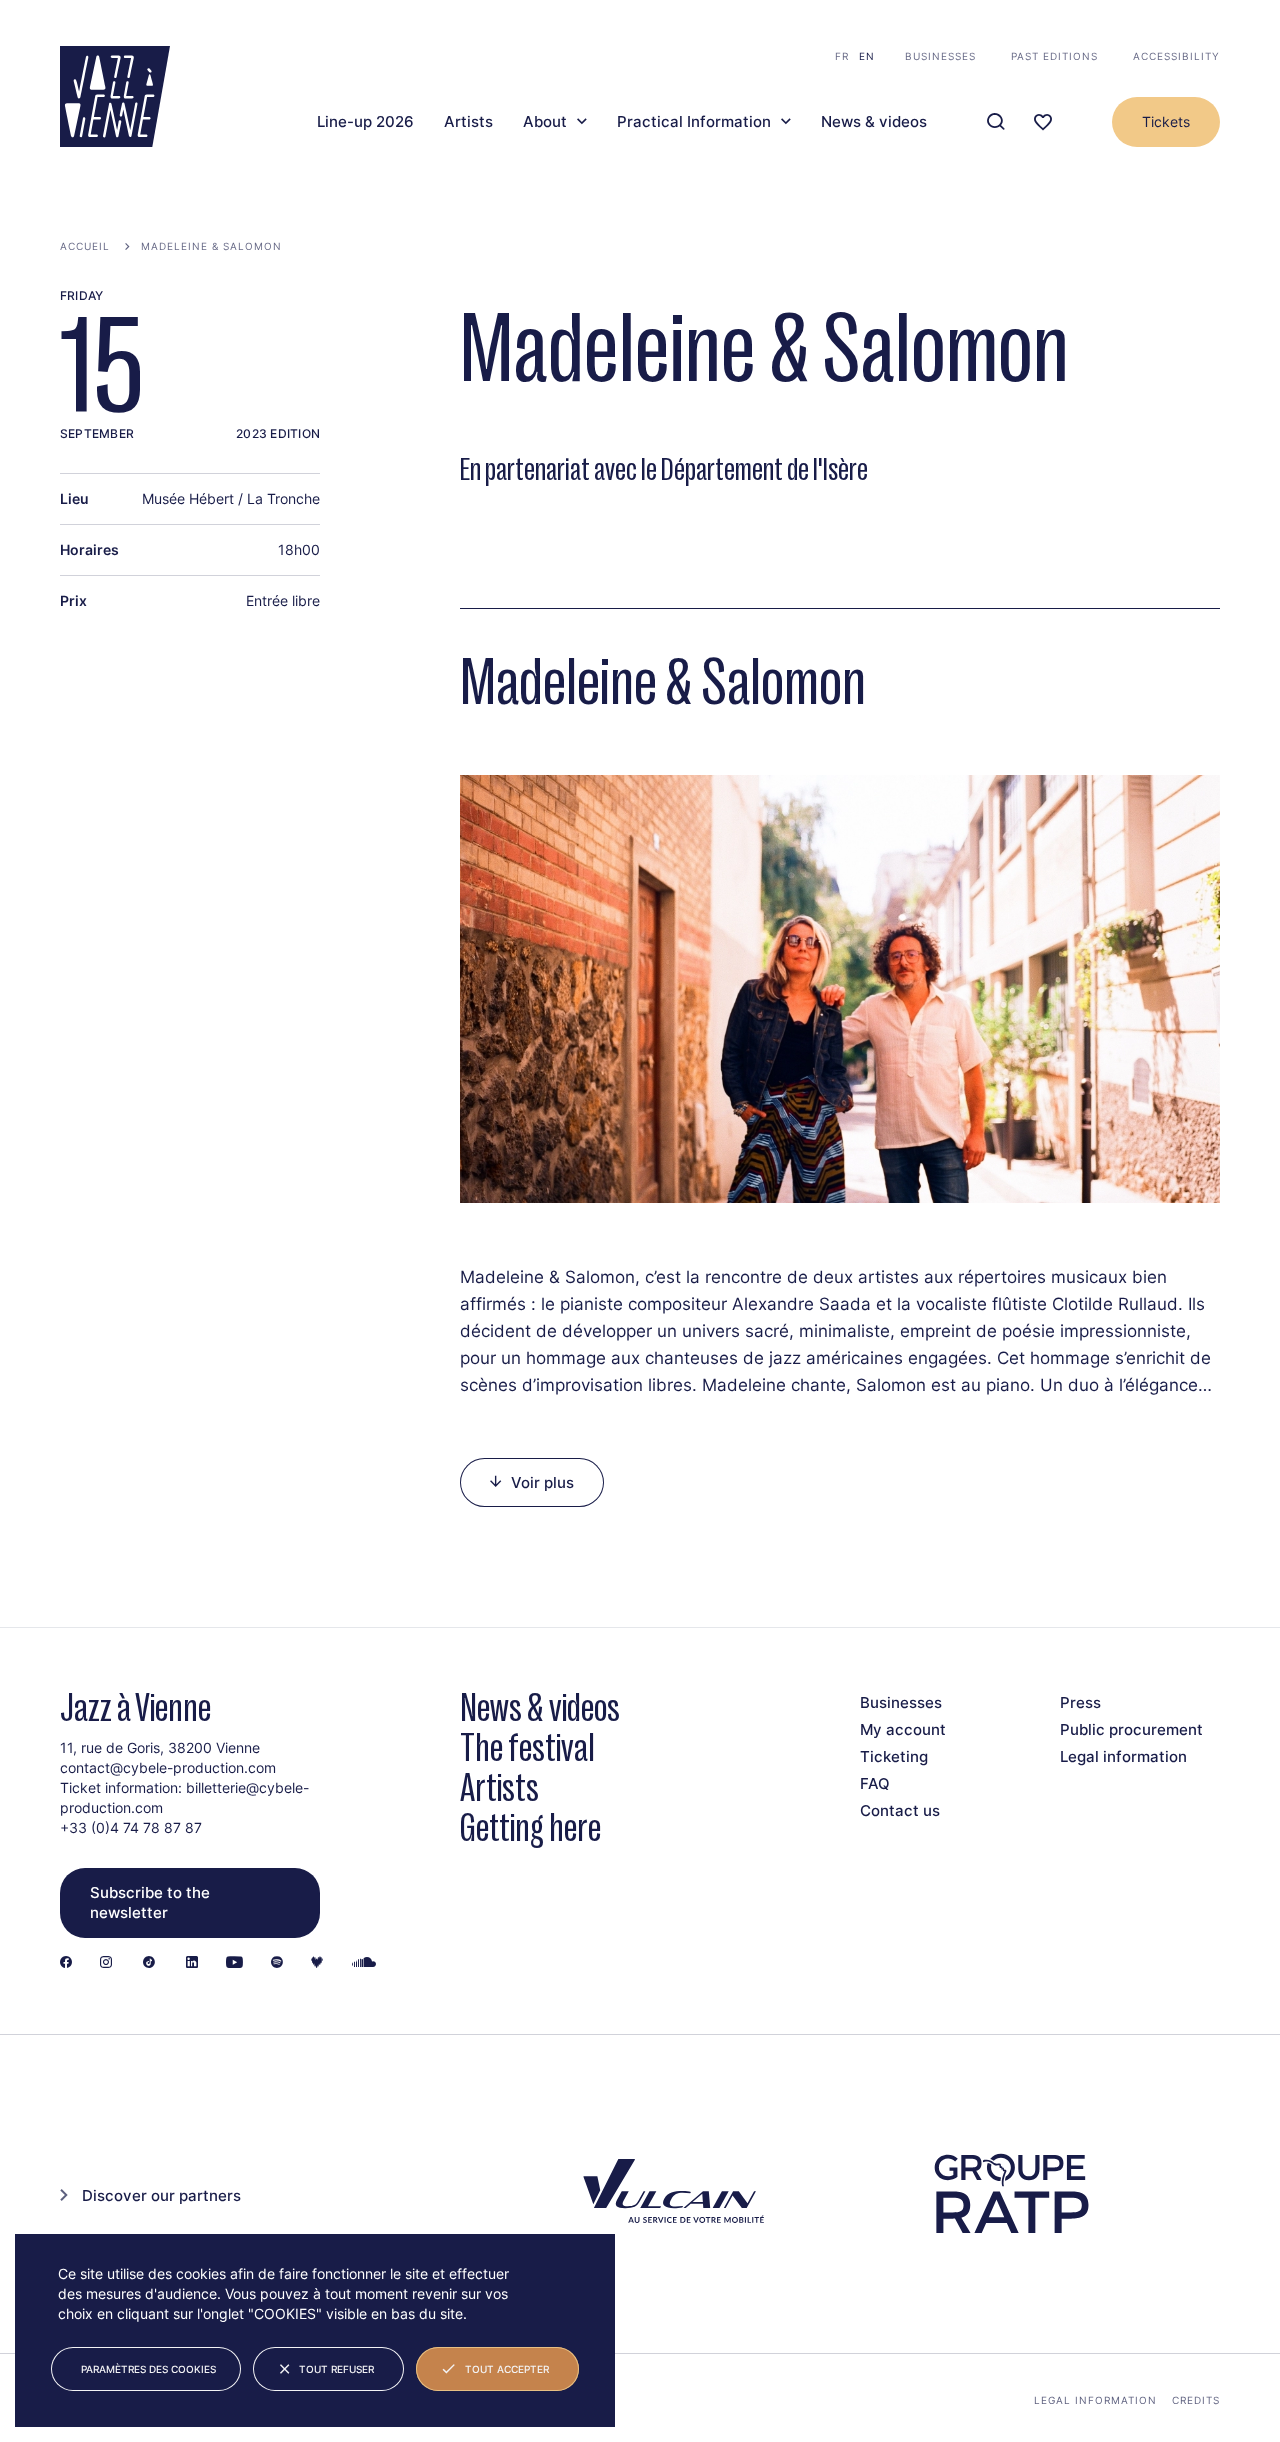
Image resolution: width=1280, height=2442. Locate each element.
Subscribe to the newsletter (150, 1902)
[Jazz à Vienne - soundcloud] (364, 1963)
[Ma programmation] (1043, 122)
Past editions (1054, 56)
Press (1080, 1702)
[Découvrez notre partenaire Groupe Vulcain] (670, 2194)
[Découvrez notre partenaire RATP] (1010, 2194)
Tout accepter (507, 2369)
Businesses (940, 56)
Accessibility (1176, 56)
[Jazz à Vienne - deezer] (317, 1963)
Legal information (1123, 1756)
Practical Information (694, 122)
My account (903, 1729)
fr (842, 56)
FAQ (875, 1783)
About (545, 122)
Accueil (85, 246)
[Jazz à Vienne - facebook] (66, 1963)
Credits (1196, 2400)
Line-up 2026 (365, 122)
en (867, 56)
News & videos (874, 122)
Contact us (900, 1810)
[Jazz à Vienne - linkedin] (192, 1963)
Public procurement (1131, 1729)
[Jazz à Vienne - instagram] (106, 1963)
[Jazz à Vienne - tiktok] (149, 1963)
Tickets (1166, 121)
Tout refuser (336, 2369)
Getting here (530, 1827)
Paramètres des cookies (148, 2369)
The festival (527, 1747)
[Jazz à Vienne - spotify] (277, 1963)
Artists (468, 122)
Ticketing (894, 1756)
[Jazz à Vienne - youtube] (234, 1963)
